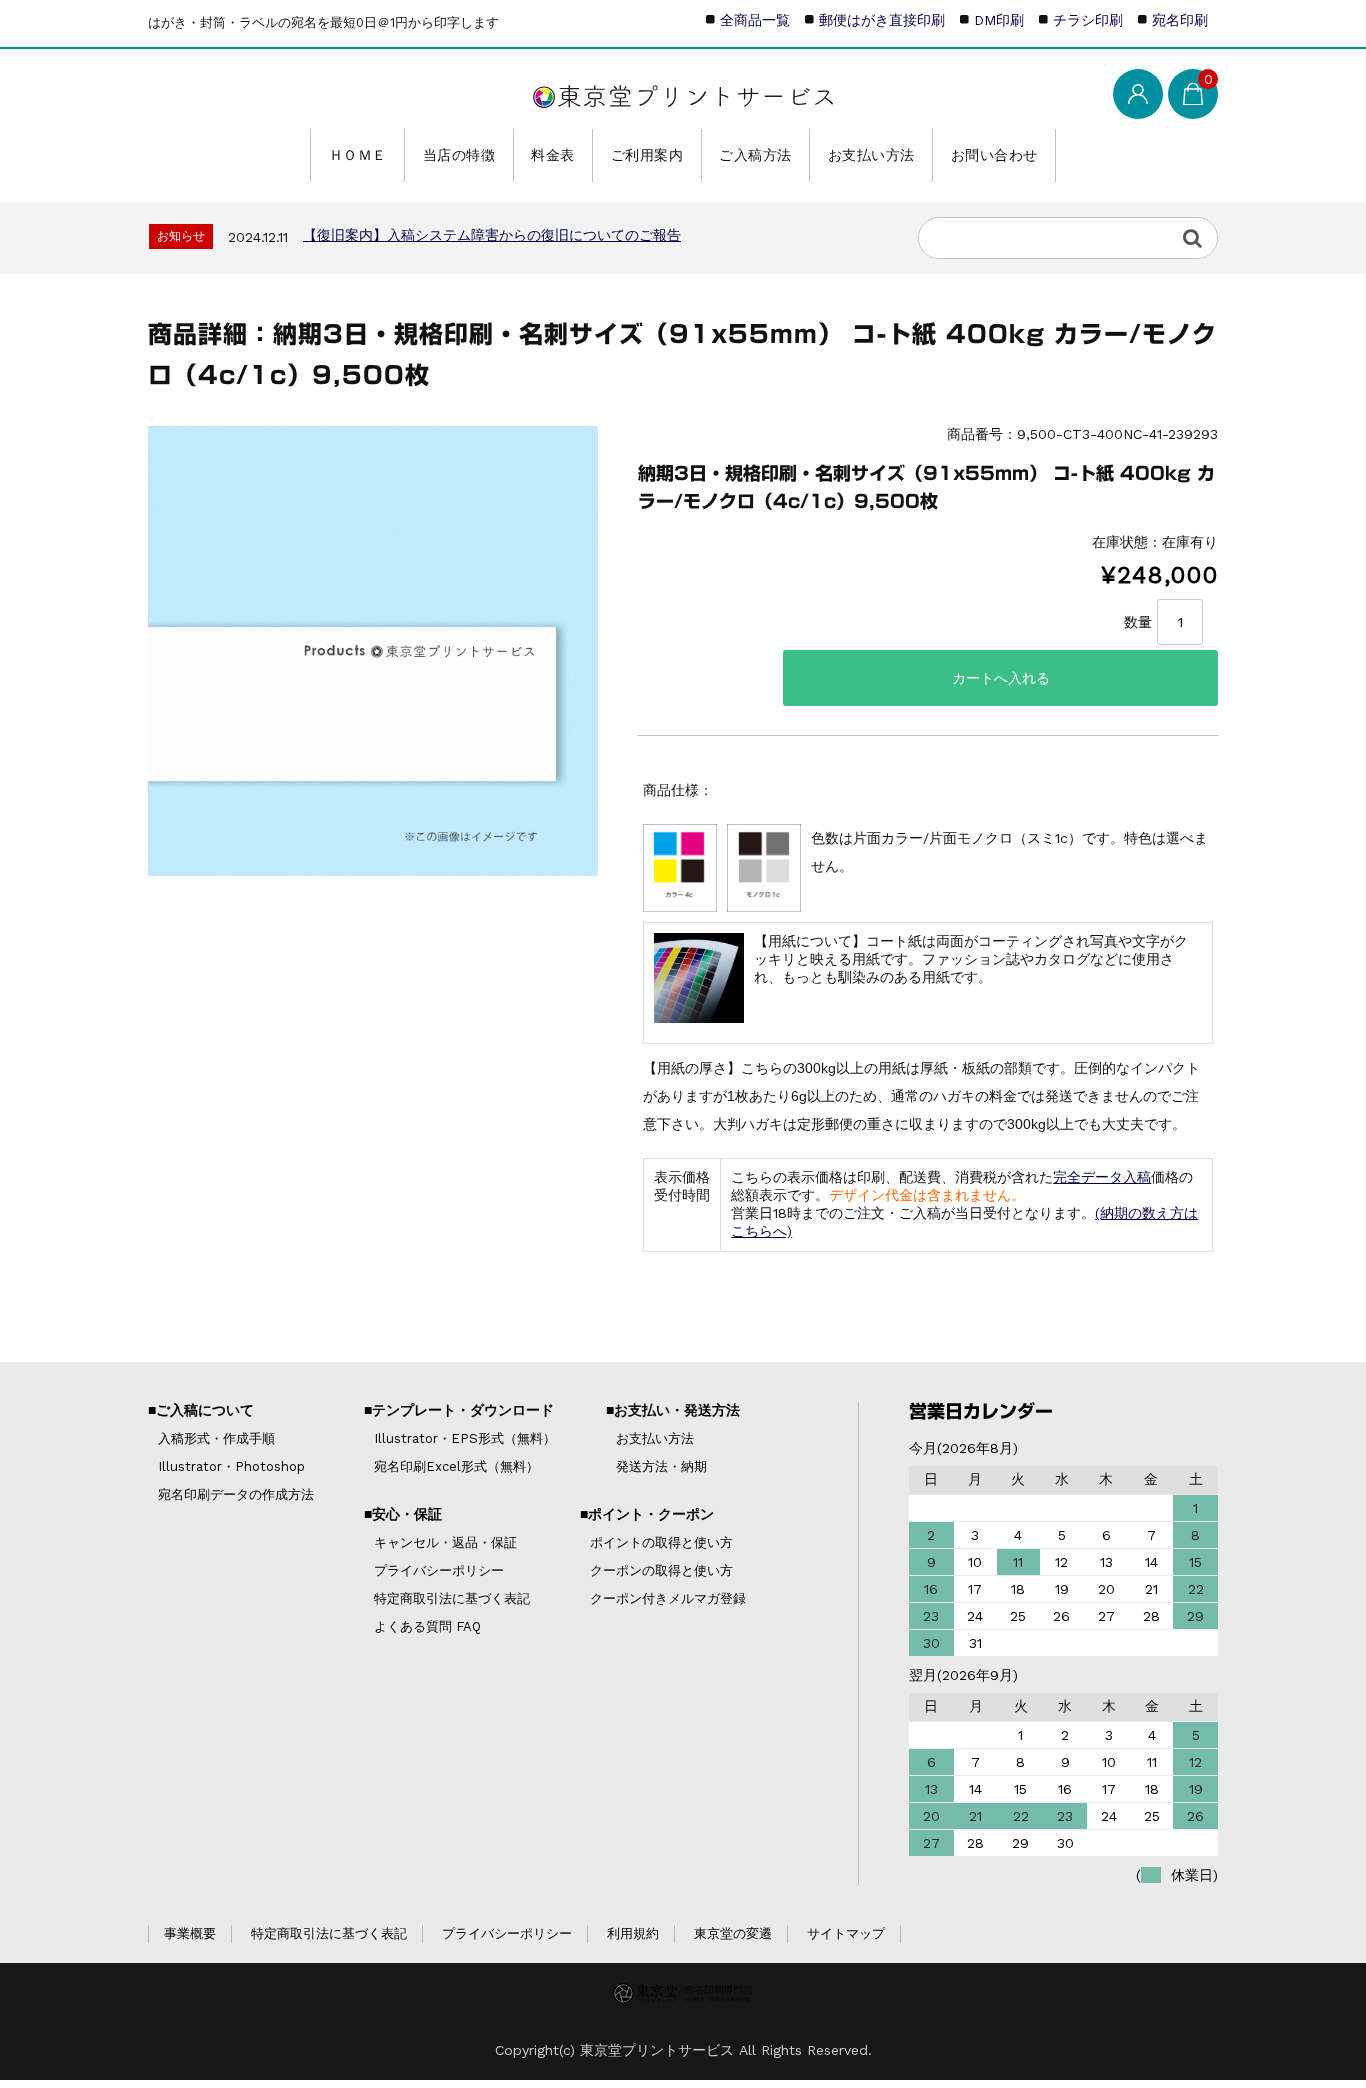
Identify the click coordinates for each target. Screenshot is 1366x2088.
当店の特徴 (459, 155)
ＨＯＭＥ (358, 155)
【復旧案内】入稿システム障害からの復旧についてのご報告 (492, 235)
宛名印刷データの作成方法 (236, 1494)
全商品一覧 (755, 20)
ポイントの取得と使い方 (661, 1542)
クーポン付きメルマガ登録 (668, 1598)
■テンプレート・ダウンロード (459, 1410)
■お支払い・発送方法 (673, 1410)
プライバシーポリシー (439, 1570)
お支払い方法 (871, 155)
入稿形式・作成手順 (216, 1438)
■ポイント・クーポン (647, 1514)
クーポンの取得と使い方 (661, 1570)
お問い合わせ (994, 155)
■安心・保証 (403, 1514)
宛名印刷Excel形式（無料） (456, 1466)
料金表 (553, 155)
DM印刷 (999, 20)
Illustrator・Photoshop (231, 1466)
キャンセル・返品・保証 (445, 1542)
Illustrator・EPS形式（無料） (465, 1438)
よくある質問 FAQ (427, 1626)
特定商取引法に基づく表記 (452, 1598)
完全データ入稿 (1102, 1177)
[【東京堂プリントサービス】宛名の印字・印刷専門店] (683, 92)
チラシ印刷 (1088, 20)
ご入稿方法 (755, 155)
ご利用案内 (647, 155)
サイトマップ (846, 1933)
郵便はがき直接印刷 (882, 20)
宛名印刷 (1180, 20)
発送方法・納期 (661, 1466)
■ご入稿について (201, 1410)
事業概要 (190, 1933)
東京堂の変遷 (733, 1933)
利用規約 (633, 1933)
